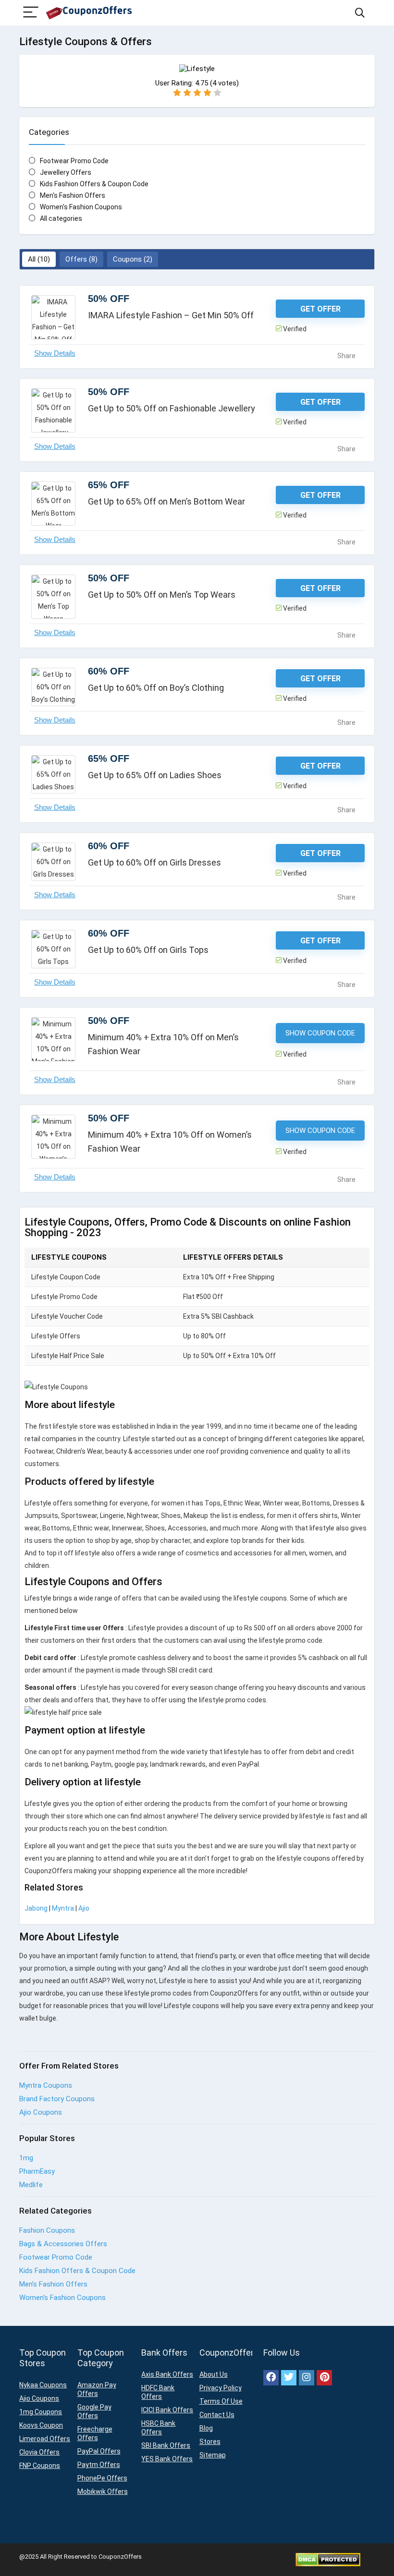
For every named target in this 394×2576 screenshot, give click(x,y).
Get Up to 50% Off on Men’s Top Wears (162, 595)
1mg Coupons (41, 2412)
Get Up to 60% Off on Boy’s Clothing (156, 688)
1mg (26, 2158)
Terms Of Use (221, 2401)
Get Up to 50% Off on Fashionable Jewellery (172, 408)
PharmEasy (37, 2171)
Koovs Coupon (41, 2425)
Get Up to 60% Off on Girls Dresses (154, 862)
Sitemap (213, 2455)
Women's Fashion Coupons (81, 207)
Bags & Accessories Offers (63, 2244)
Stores (210, 2442)
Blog (206, 2428)
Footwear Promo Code (74, 161)
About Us (214, 2374)
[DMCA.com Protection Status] (328, 2557)
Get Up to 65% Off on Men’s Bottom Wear (166, 501)
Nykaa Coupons (43, 2385)
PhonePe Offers (102, 2478)
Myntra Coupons (46, 2085)
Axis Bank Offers (167, 2374)
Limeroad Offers (45, 2439)
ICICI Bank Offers (167, 2410)
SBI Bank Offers (166, 2445)
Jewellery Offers (66, 172)
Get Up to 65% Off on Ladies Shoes (155, 775)
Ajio (84, 1908)
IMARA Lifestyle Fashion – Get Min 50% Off (171, 315)
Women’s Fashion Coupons (62, 2298)
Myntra (63, 1908)
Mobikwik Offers (103, 2492)
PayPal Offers (99, 2451)
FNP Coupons (40, 2466)
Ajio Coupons (41, 2112)
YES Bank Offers (167, 2459)
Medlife (31, 2185)
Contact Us (217, 2415)
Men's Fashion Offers (73, 195)
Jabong (36, 1908)
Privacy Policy (221, 2388)
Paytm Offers (99, 2465)
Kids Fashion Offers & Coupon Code (94, 184)
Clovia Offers (39, 2452)
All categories (61, 218)
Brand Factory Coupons (57, 2099)
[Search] (360, 13)
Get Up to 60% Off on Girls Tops (148, 950)
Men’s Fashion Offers (53, 2284)
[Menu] (31, 13)
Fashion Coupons (47, 2230)
